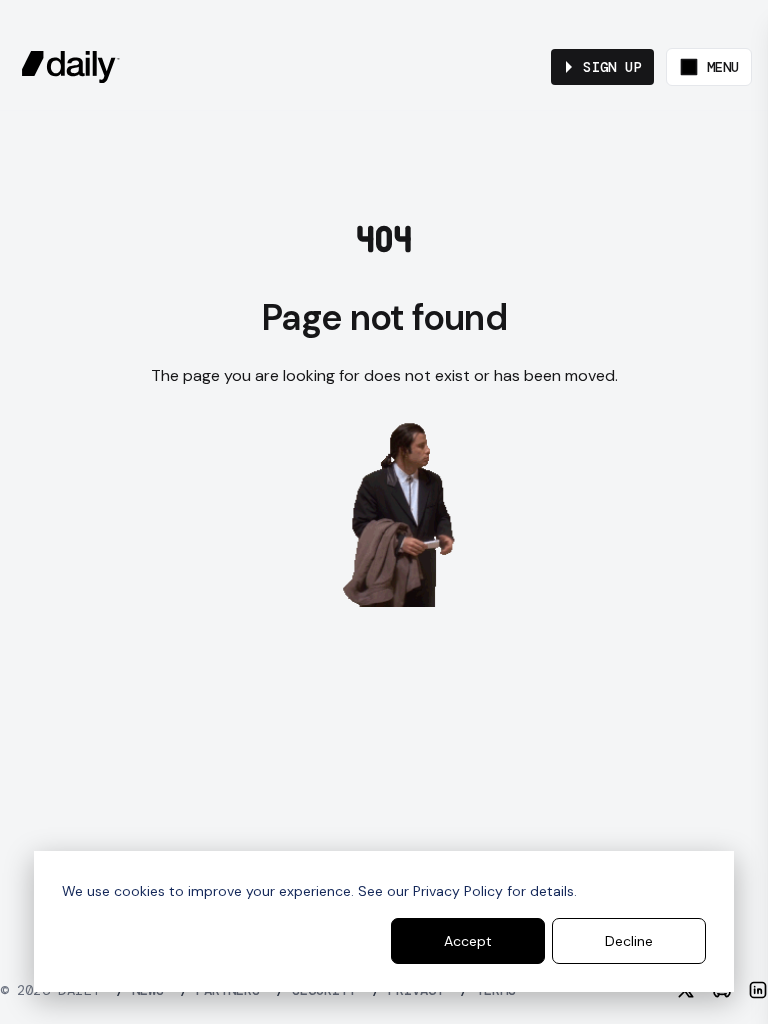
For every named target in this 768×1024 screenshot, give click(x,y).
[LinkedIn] (758, 990)
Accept (468, 941)
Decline (629, 941)
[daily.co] (71, 67)
